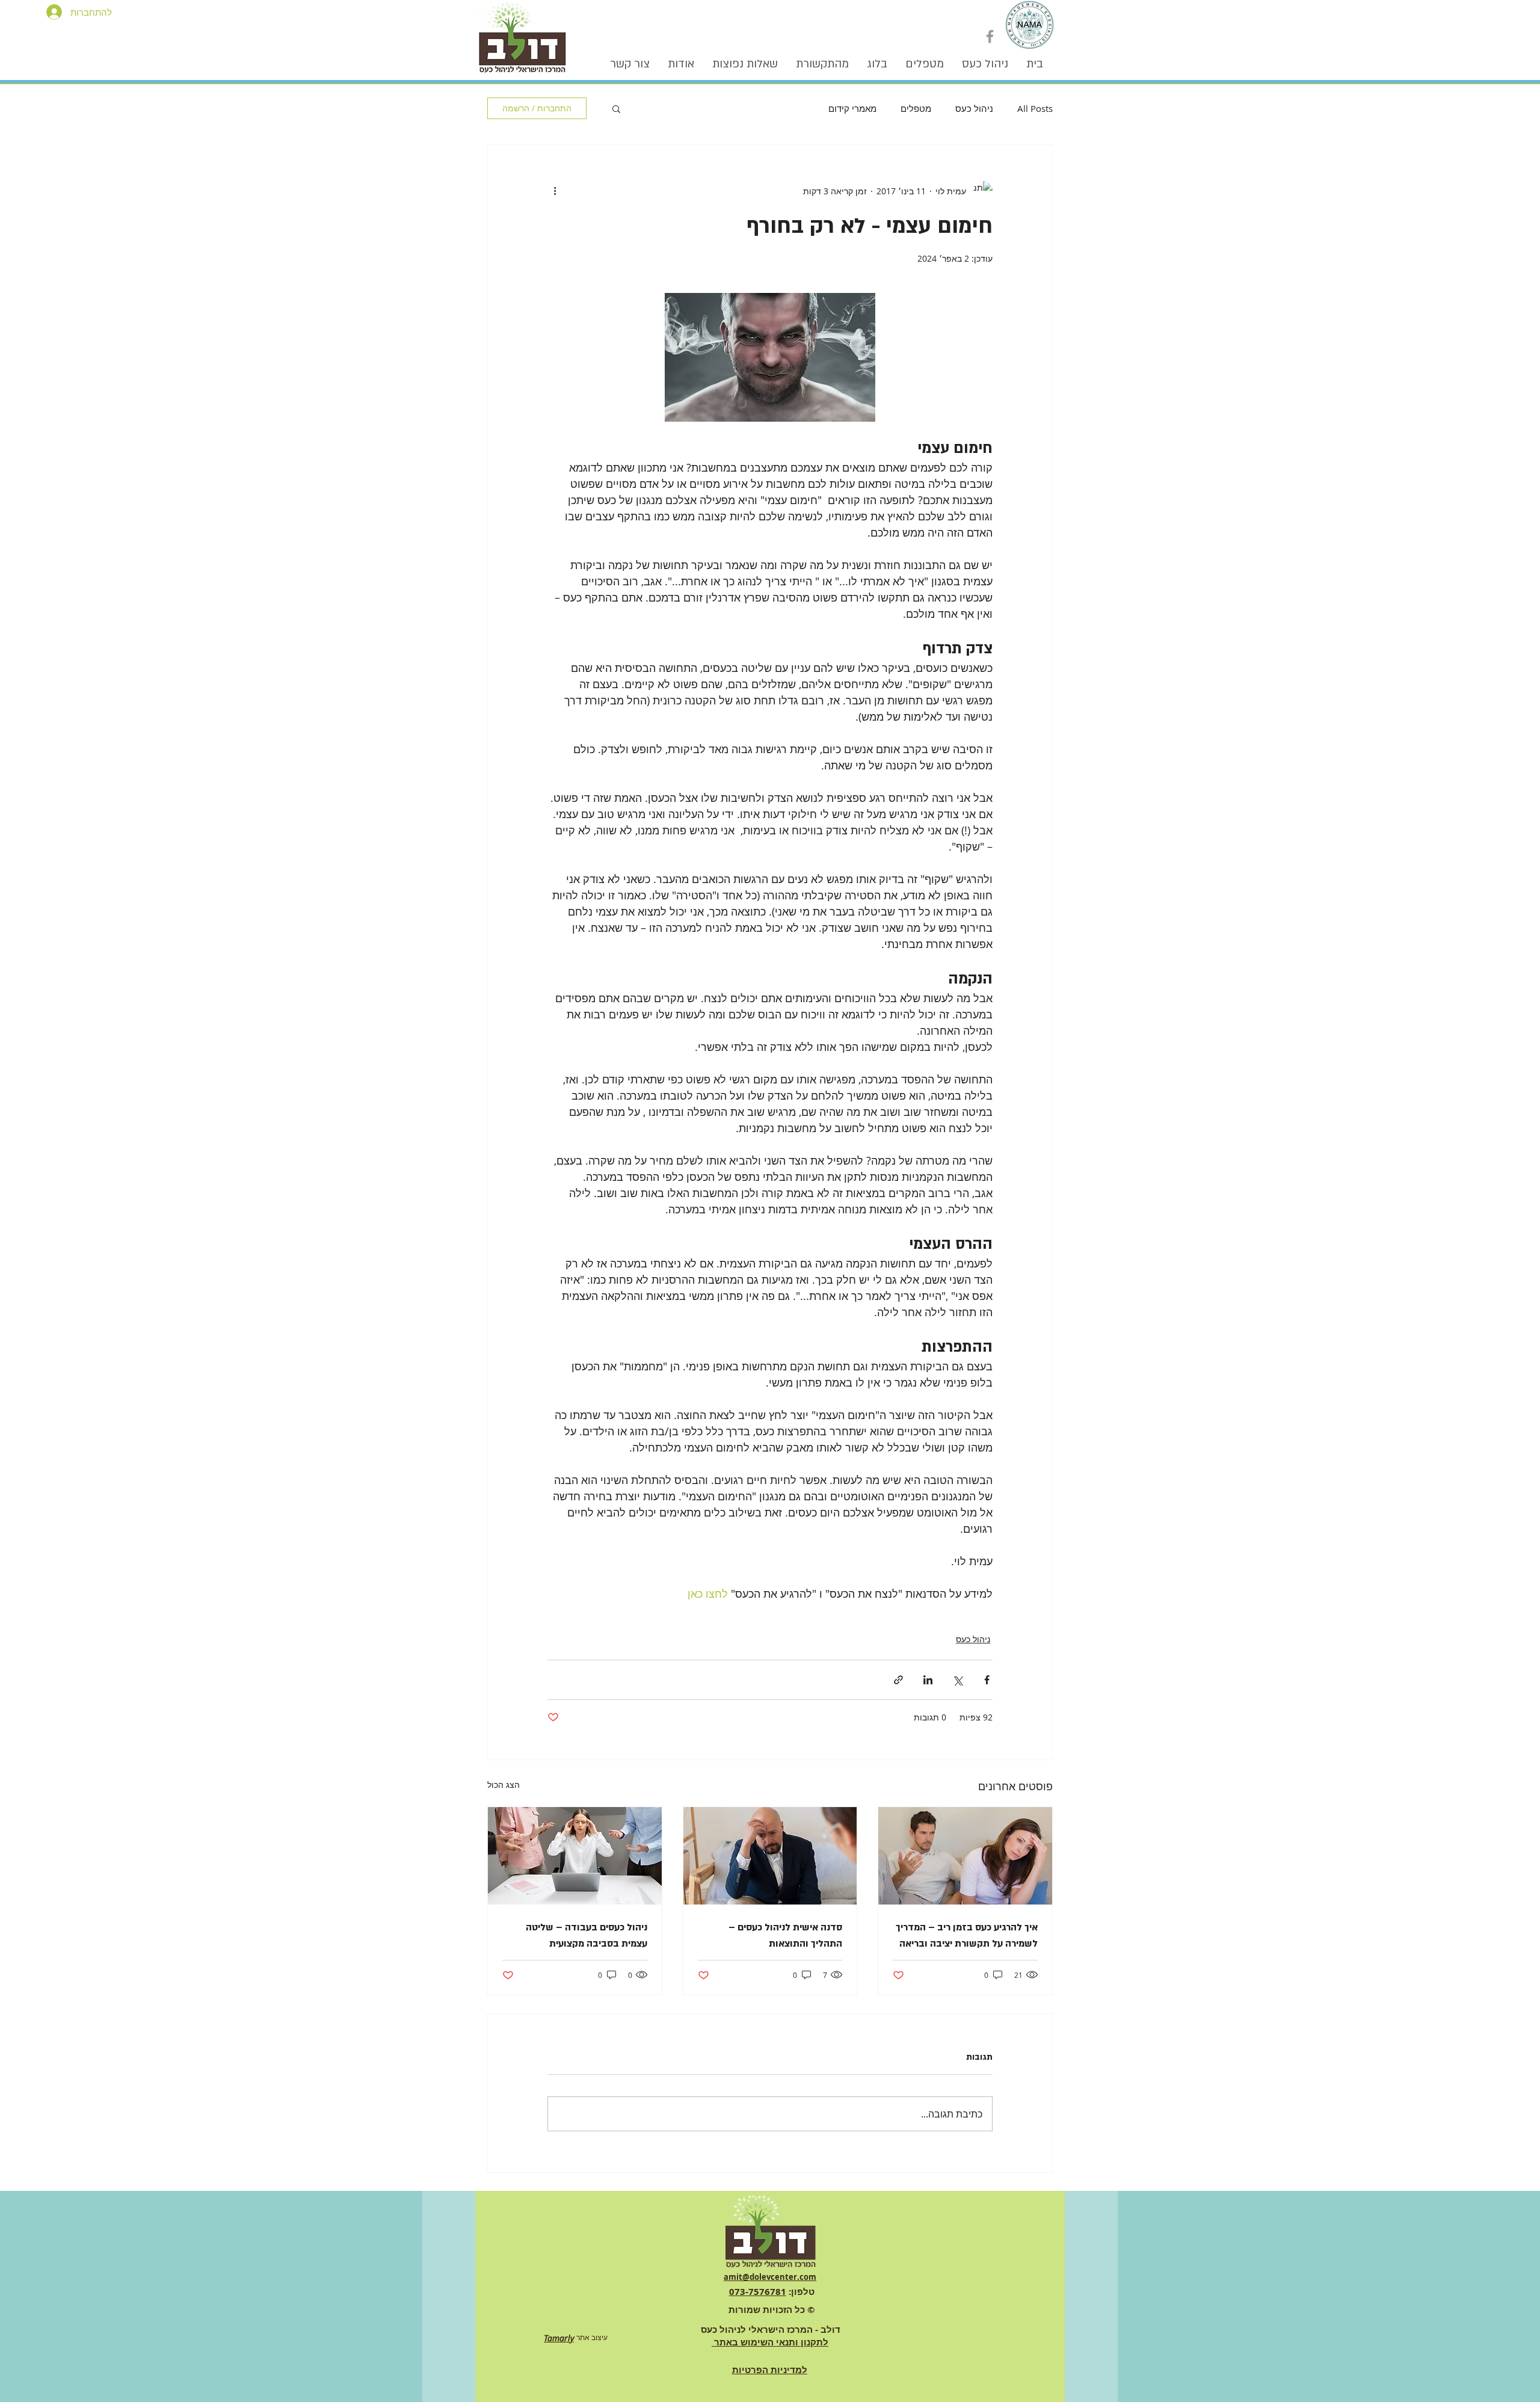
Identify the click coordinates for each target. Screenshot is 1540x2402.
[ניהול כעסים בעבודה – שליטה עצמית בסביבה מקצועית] (575, 1856)
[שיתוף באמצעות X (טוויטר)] (957, 1680)
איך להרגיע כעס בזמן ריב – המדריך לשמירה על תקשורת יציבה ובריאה (967, 1935)
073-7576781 (758, 2292)
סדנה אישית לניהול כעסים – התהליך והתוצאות (785, 1935)
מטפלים (916, 108)
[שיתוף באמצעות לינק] (898, 1680)
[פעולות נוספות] (555, 191)
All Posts (1035, 108)
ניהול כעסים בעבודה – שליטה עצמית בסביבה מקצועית (587, 1935)
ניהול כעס (974, 108)
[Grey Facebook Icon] (990, 36)
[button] (616, 108)
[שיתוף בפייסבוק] (987, 1680)
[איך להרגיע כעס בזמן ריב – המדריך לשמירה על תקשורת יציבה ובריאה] (965, 1856)
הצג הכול (504, 1785)
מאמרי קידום (852, 108)
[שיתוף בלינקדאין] (928, 1680)
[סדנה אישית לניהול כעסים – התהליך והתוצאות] (770, 1856)
